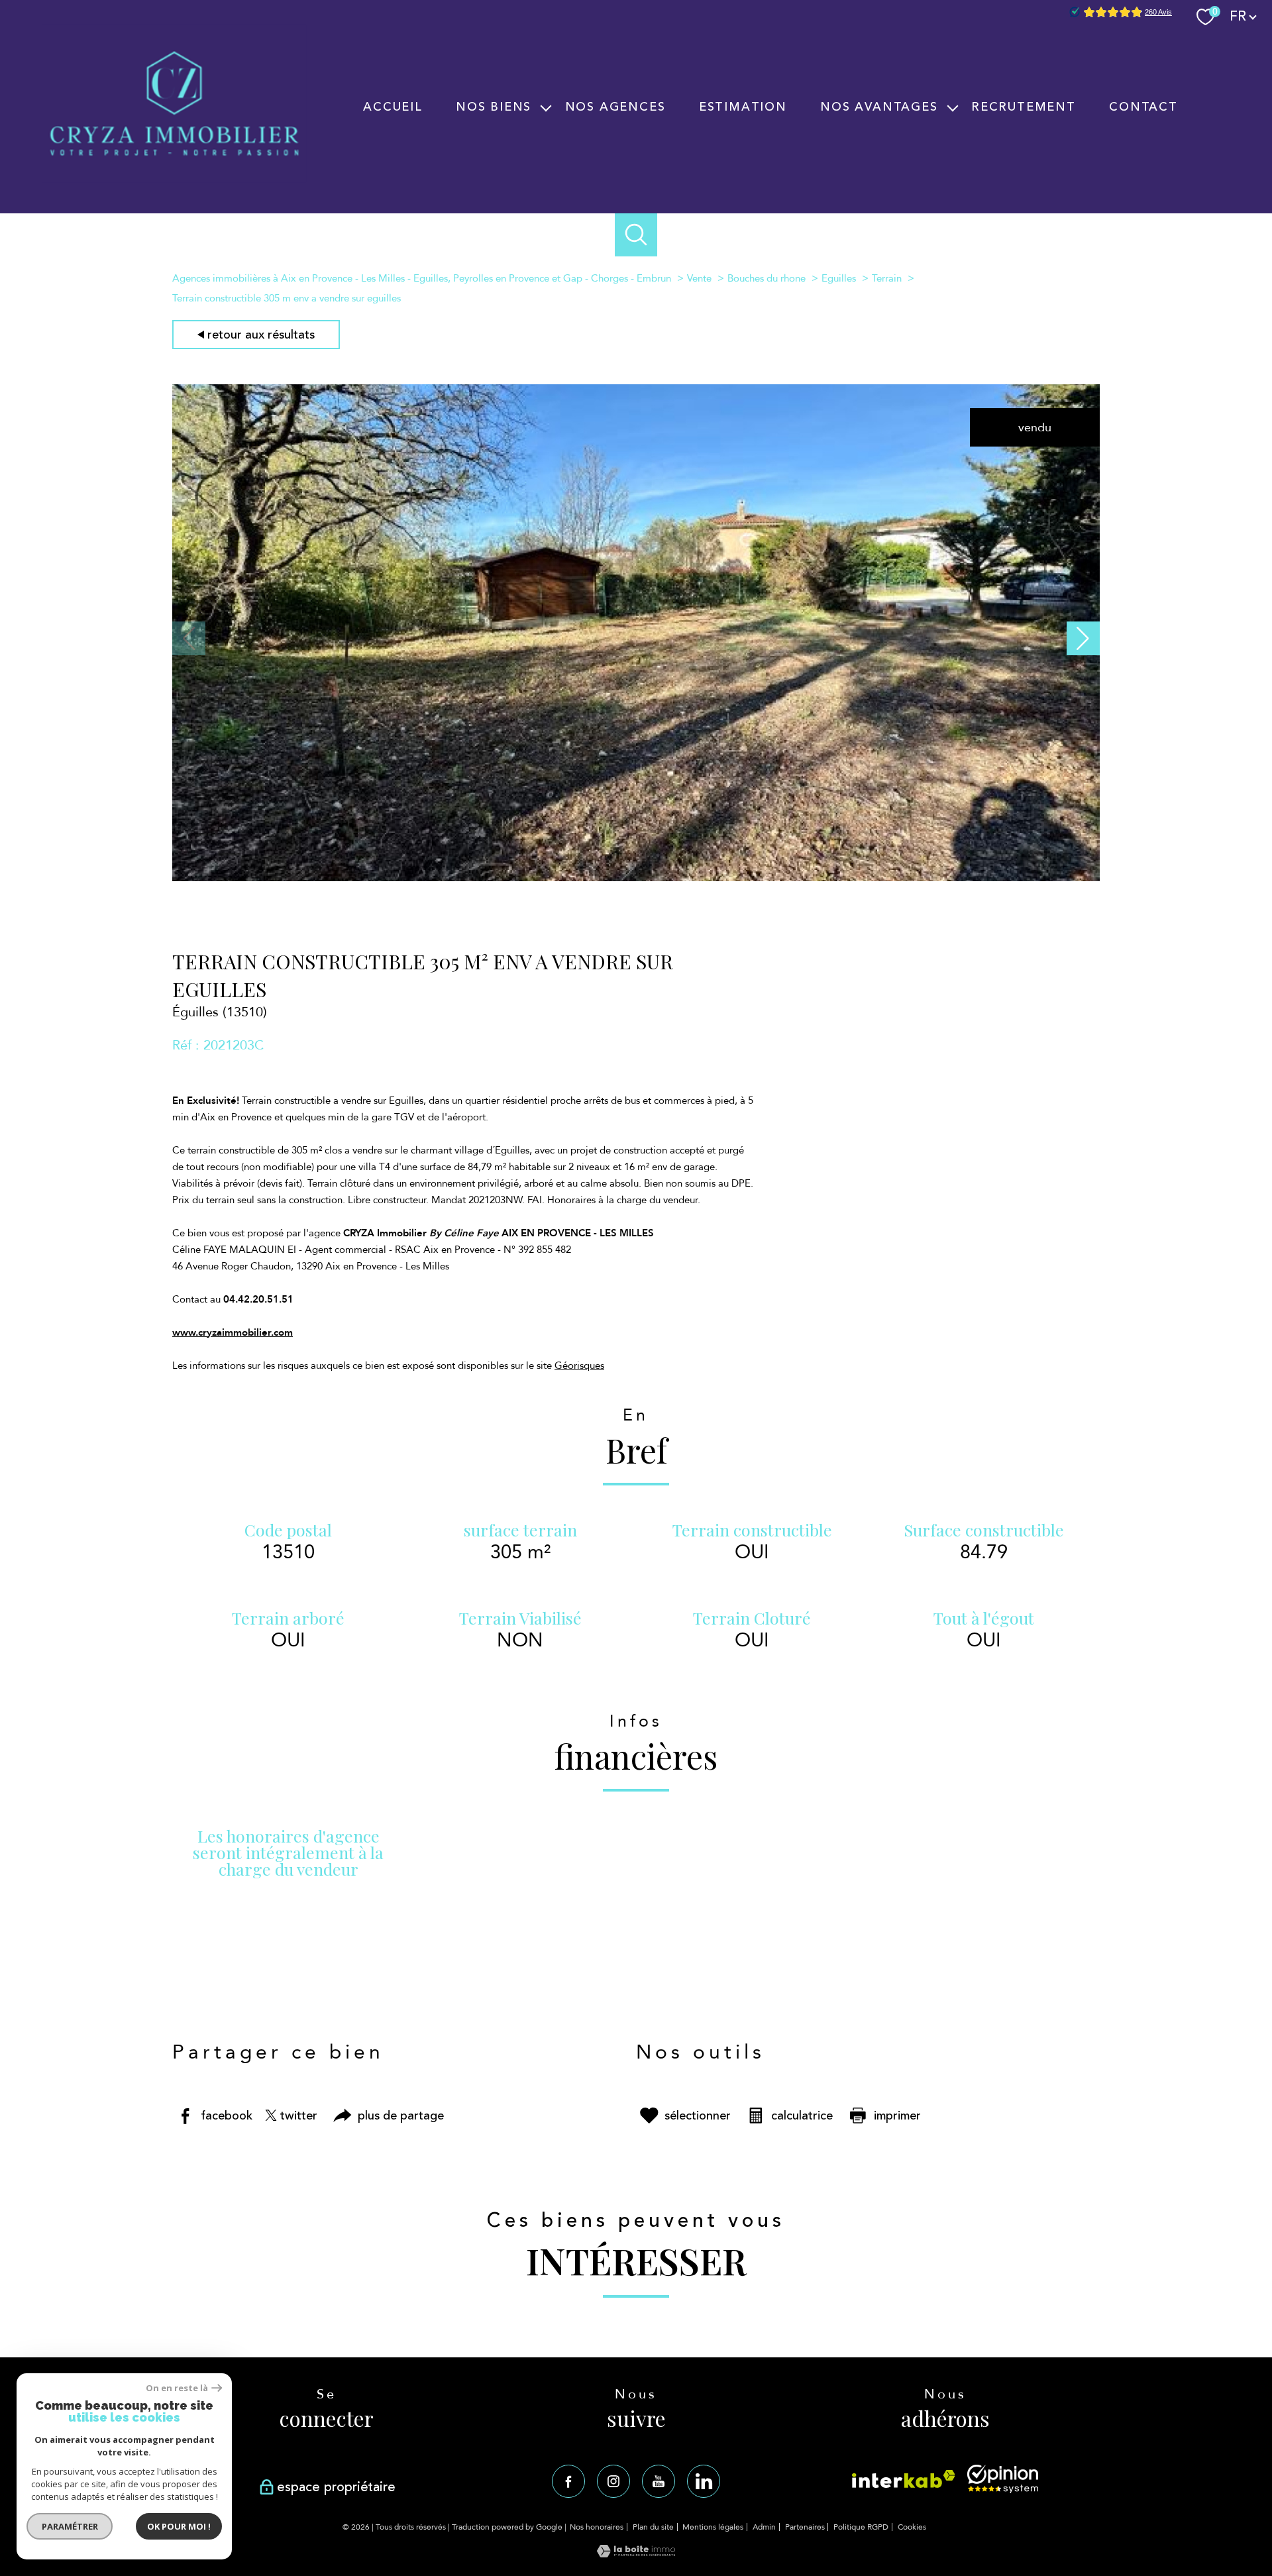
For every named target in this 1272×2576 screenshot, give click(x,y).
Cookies (912, 2528)
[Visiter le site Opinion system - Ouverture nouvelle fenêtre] (1003, 2479)
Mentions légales (713, 2527)
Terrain (887, 278)
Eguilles (839, 278)
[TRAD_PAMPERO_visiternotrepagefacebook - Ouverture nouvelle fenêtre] (568, 2481)
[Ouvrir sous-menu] (546, 107)
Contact (1143, 107)
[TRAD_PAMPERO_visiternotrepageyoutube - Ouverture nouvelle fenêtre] (659, 2481)
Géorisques (579, 1366)
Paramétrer (70, 2526)
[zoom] (636, 878)
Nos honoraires (597, 2527)
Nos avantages (879, 107)
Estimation (743, 107)
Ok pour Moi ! (179, 2526)
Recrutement (1024, 107)
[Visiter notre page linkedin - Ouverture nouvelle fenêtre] (704, 2481)
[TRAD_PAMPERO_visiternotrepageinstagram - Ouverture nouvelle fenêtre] (613, 2481)
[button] (1083, 638)
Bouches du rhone (767, 278)
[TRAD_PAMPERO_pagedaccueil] (174, 179)
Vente (699, 278)
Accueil (393, 107)
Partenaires (805, 2527)
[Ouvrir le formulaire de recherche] (636, 235)
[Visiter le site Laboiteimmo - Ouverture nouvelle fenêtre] (636, 2554)
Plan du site (653, 2527)
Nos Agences (615, 107)
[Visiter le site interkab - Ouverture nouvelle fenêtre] (904, 2479)
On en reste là (177, 2388)
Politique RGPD (861, 2527)
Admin (764, 2527)
